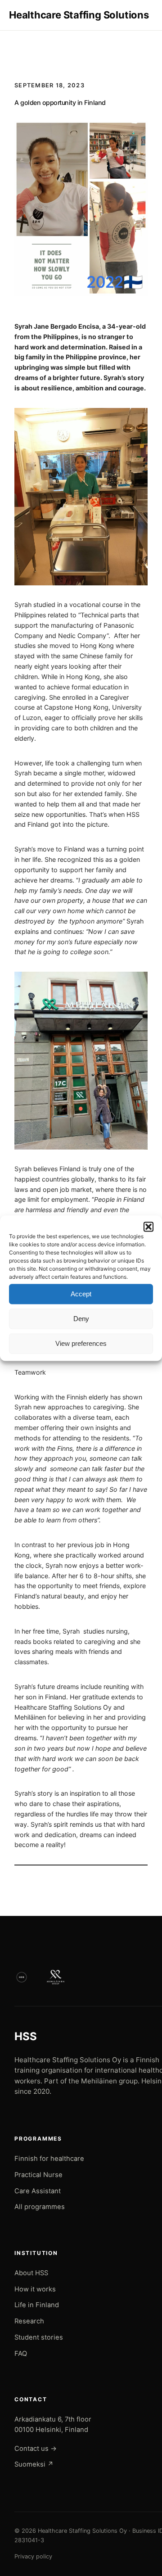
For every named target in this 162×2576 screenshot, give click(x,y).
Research (29, 2321)
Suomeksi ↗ (34, 2464)
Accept (81, 1294)
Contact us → (36, 2449)
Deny (81, 1319)
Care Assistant (38, 2191)
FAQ (21, 2354)
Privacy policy (33, 2556)
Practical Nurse (38, 2175)
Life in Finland (37, 2305)
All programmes (40, 2207)
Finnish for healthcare (49, 2159)
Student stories (39, 2337)
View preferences (81, 1343)
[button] (148, 1227)
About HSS (31, 2273)
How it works (35, 2289)
